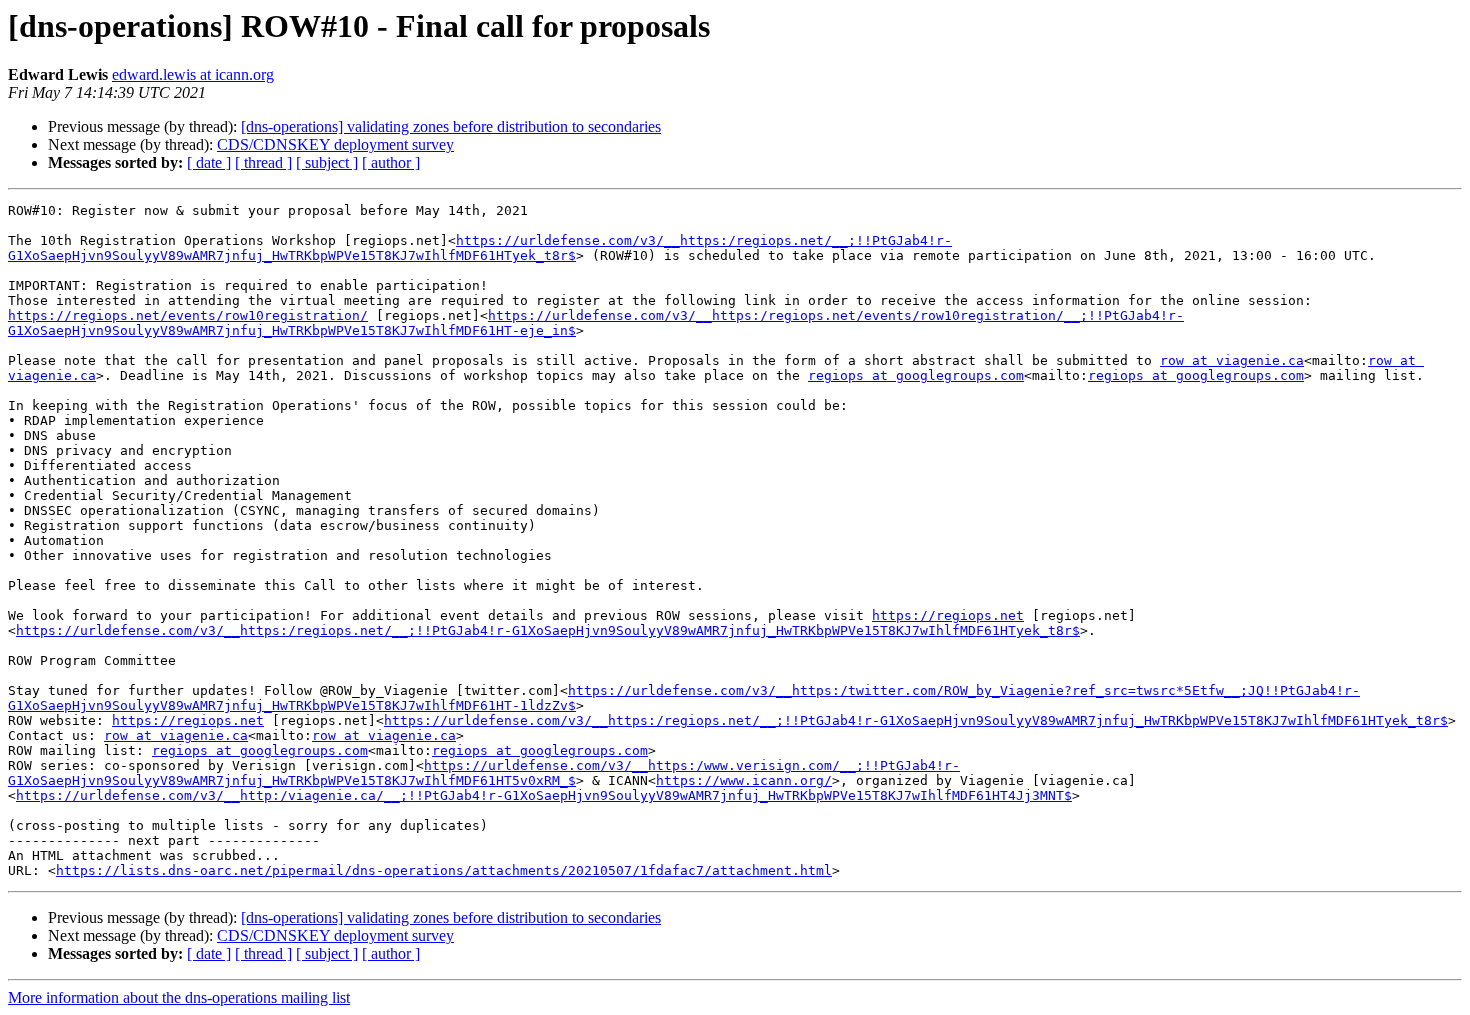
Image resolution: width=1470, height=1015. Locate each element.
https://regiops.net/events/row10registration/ (188, 315)
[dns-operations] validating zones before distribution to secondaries (451, 126)
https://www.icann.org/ (744, 780)
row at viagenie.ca (1232, 360)
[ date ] (209, 162)
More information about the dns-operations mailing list (179, 997)
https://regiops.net (948, 615)
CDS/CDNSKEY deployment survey (335, 144)
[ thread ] (263, 162)
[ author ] (391, 162)
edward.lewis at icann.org (193, 74)
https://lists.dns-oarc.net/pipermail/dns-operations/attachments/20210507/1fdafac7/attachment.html (444, 870)
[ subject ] (327, 162)
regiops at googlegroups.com (916, 375)
